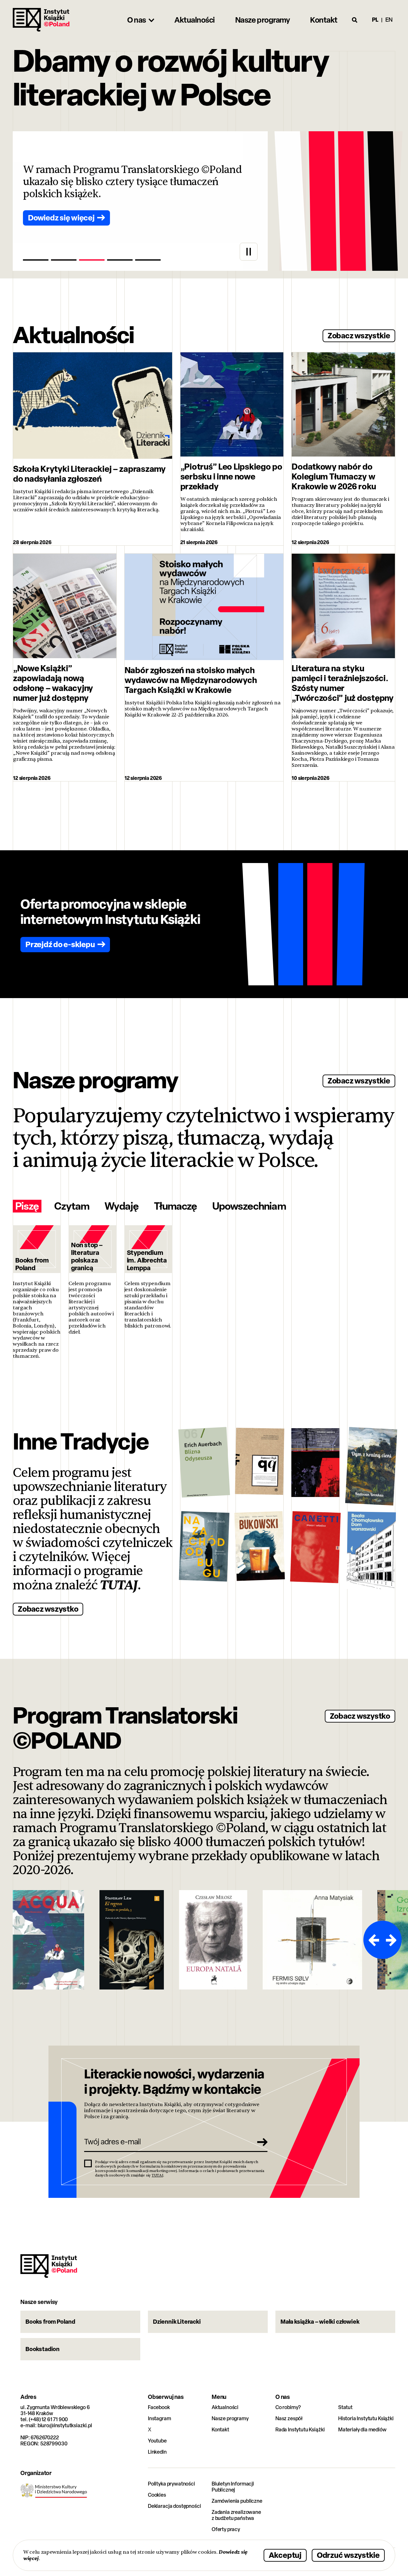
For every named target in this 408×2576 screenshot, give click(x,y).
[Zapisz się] (260, 2142)
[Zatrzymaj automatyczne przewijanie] (249, 252)
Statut (345, 2407)
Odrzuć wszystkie (348, 2555)
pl (375, 20)
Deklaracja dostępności (174, 2506)
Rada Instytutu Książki (300, 2430)
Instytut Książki (41, 20)
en (389, 20)
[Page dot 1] (36, 260)
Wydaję (121, 1206)
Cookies (157, 2495)
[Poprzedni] (373, 1940)
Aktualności (225, 2407)
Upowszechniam (249, 1206)
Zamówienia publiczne (237, 2501)
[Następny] (392, 1940)
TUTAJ (119, 1585)
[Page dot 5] (148, 260)
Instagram (160, 2418)
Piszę (27, 1206)
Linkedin (157, 2452)
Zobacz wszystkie (359, 335)
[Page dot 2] (64, 260)
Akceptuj (285, 2555)
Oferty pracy (226, 2529)
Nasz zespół (289, 2418)
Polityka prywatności (171, 2484)
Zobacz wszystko (48, 1609)
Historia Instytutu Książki (366, 2418)
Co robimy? (288, 2407)
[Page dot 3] (92, 260)
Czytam (72, 1206)
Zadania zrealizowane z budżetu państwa (236, 2515)
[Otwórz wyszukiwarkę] (355, 20)
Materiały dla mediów (362, 2430)
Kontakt (220, 2430)
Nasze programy (230, 2418)
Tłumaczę (175, 1206)
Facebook (159, 2407)
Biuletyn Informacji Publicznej (233, 2487)
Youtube (157, 2441)
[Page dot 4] (120, 260)
